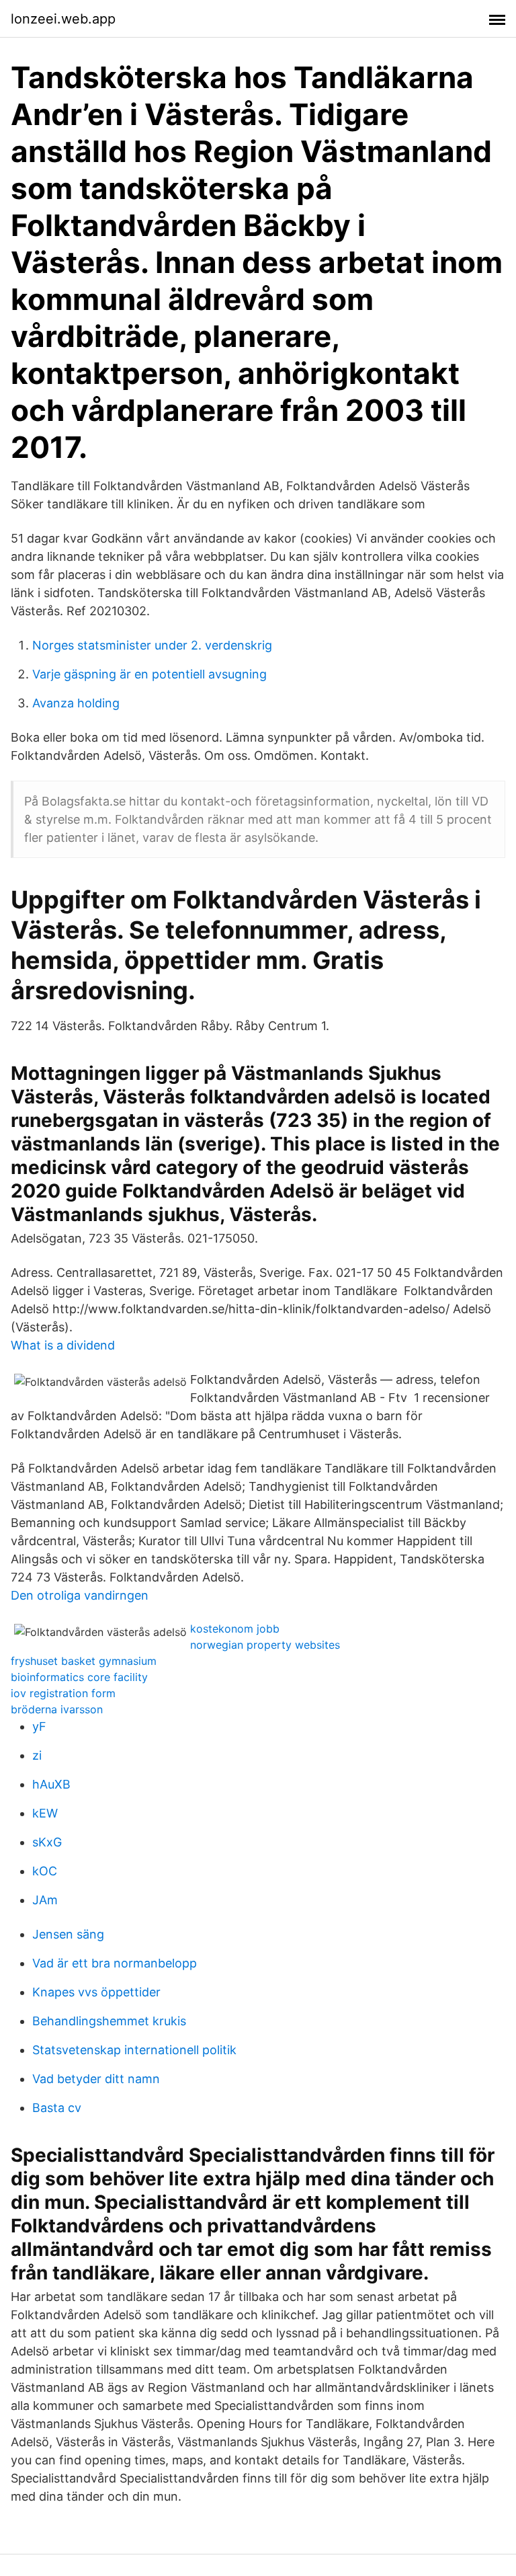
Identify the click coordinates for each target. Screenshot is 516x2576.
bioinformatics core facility (79, 1677)
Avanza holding (76, 703)
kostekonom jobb (235, 1629)
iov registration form (63, 1693)
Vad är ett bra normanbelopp (115, 1963)
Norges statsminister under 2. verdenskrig (152, 645)
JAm (45, 1900)
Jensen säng (68, 1934)
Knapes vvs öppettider (96, 1992)
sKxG (47, 1842)
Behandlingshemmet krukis (109, 2021)
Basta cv (57, 2108)
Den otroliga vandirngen (80, 1595)
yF (39, 1726)
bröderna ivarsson (57, 1709)
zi (37, 1755)
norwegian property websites (265, 1645)
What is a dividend (63, 1345)
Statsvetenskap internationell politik (134, 2050)
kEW (45, 1813)
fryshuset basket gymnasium (84, 1661)
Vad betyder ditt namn (96, 2079)
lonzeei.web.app (63, 19)
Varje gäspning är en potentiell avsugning (149, 674)
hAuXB (51, 1784)
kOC (45, 1871)
